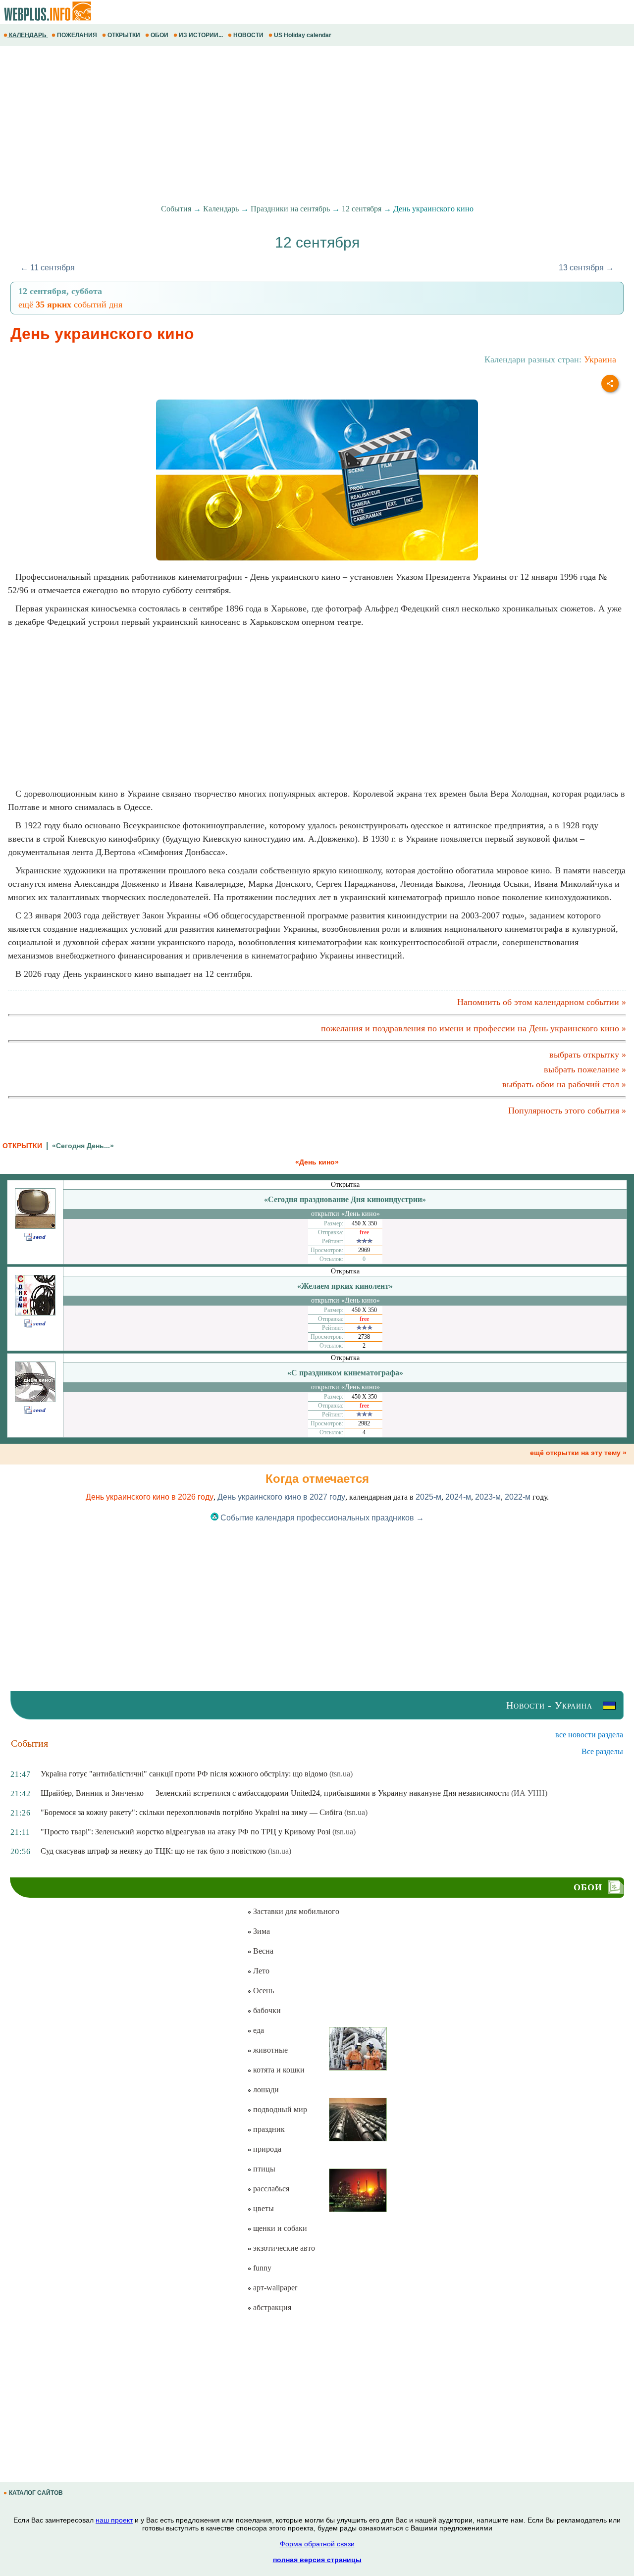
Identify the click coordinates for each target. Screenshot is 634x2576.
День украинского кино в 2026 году (150, 1497)
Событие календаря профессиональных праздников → (321, 1518)
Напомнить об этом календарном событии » (542, 1002)
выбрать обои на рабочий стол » (564, 1084)
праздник (268, 2129)
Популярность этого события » (567, 1111)
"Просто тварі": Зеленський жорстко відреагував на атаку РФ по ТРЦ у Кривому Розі (185, 1832)
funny (261, 2268)
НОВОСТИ (248, 35)
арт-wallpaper (274, 2288)
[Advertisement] (297, 125)
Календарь (221, 209)
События (176, 209)
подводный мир (279, 2109)
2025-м (428, 1497)
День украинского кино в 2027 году (281, 1497)
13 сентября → (586, 268)
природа (266, 2149)
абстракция (271, 2307)
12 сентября (362, 209)
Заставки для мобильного (295, 1911)
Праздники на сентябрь (290, 209)
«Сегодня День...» (83, 1146)
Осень (263, 1991)
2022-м (518, 1497)
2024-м (458, 1497)
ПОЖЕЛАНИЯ (77, 35)
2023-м (488, 1497)
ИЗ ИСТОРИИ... (201, 35)
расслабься (270, 2189)
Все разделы (602, 1751)
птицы (263, 2169)
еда (258, 2030)
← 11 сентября (48, 268)
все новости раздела (589, 1735)
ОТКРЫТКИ (124, 35)
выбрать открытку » (588, 1055)
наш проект (114, 2520)
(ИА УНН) (529, 1793)
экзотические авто (283, 2248)
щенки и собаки (279, 2228)
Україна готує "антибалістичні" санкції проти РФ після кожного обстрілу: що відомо (184, 1774)
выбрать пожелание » (585, 1069)
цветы (263, 2208)
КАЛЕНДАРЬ (28, 35)
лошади (265, 2090)
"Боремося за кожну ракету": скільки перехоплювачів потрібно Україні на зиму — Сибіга (191, 1812)
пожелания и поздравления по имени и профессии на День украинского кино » (474, 1028)
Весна (262, 1951)
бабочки (266, 2010)
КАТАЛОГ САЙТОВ (36, 2493)
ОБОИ (159, 35)
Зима (261, 1931)
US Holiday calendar (303, 35)
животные (269, 2050)
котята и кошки (278, 2070)
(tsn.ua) (341, 1774)
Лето (260, 1971)
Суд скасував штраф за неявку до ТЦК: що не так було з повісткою (153, 1851)
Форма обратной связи (317, 2544)
